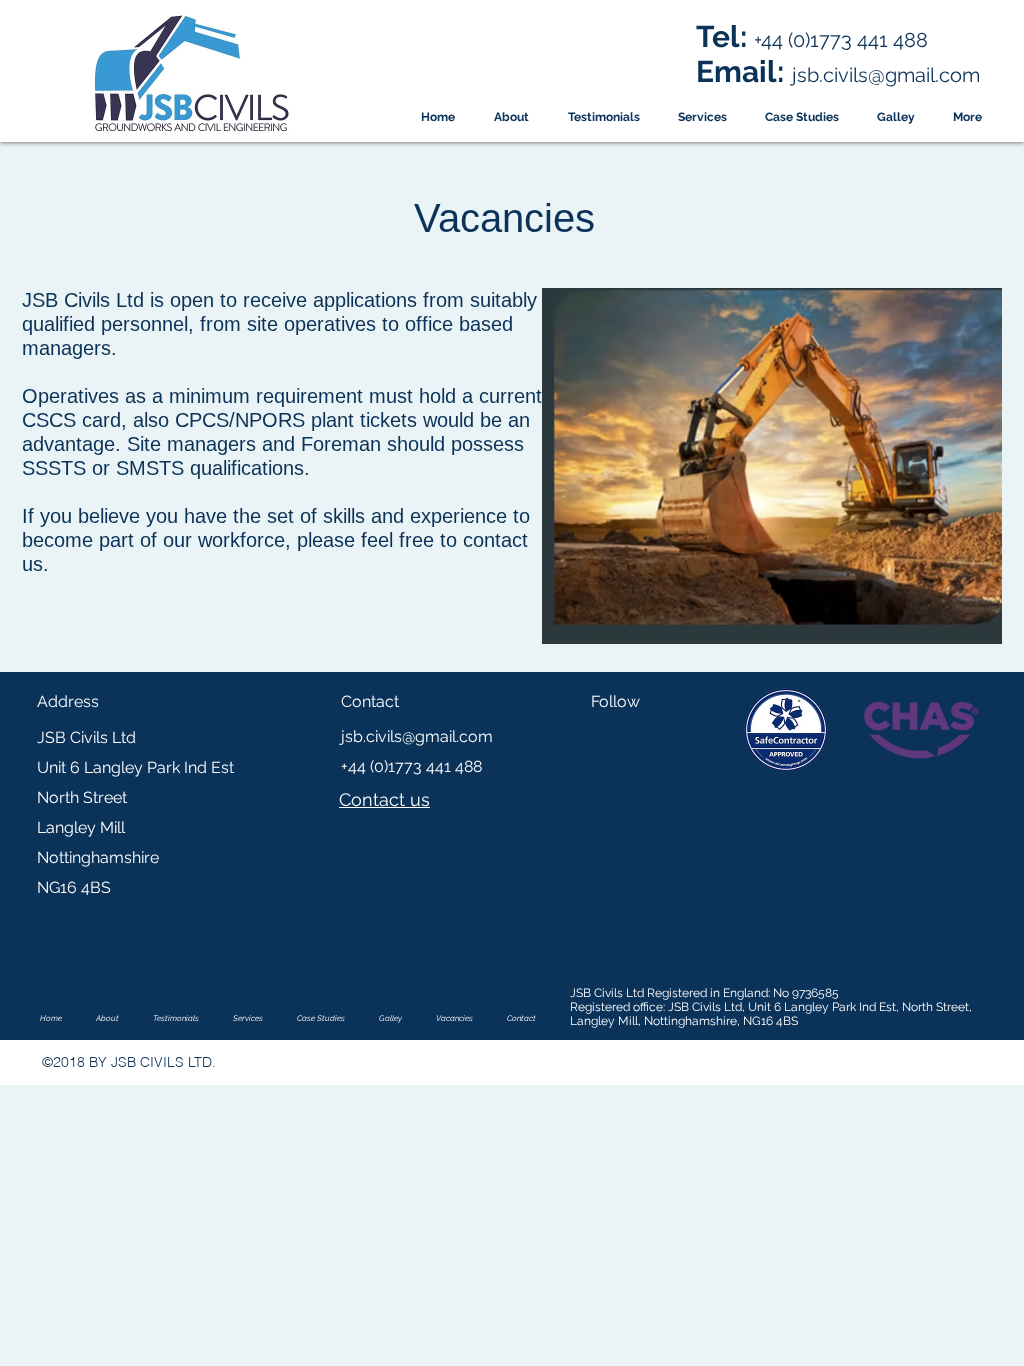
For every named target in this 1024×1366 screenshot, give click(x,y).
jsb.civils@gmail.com (417, 736)
